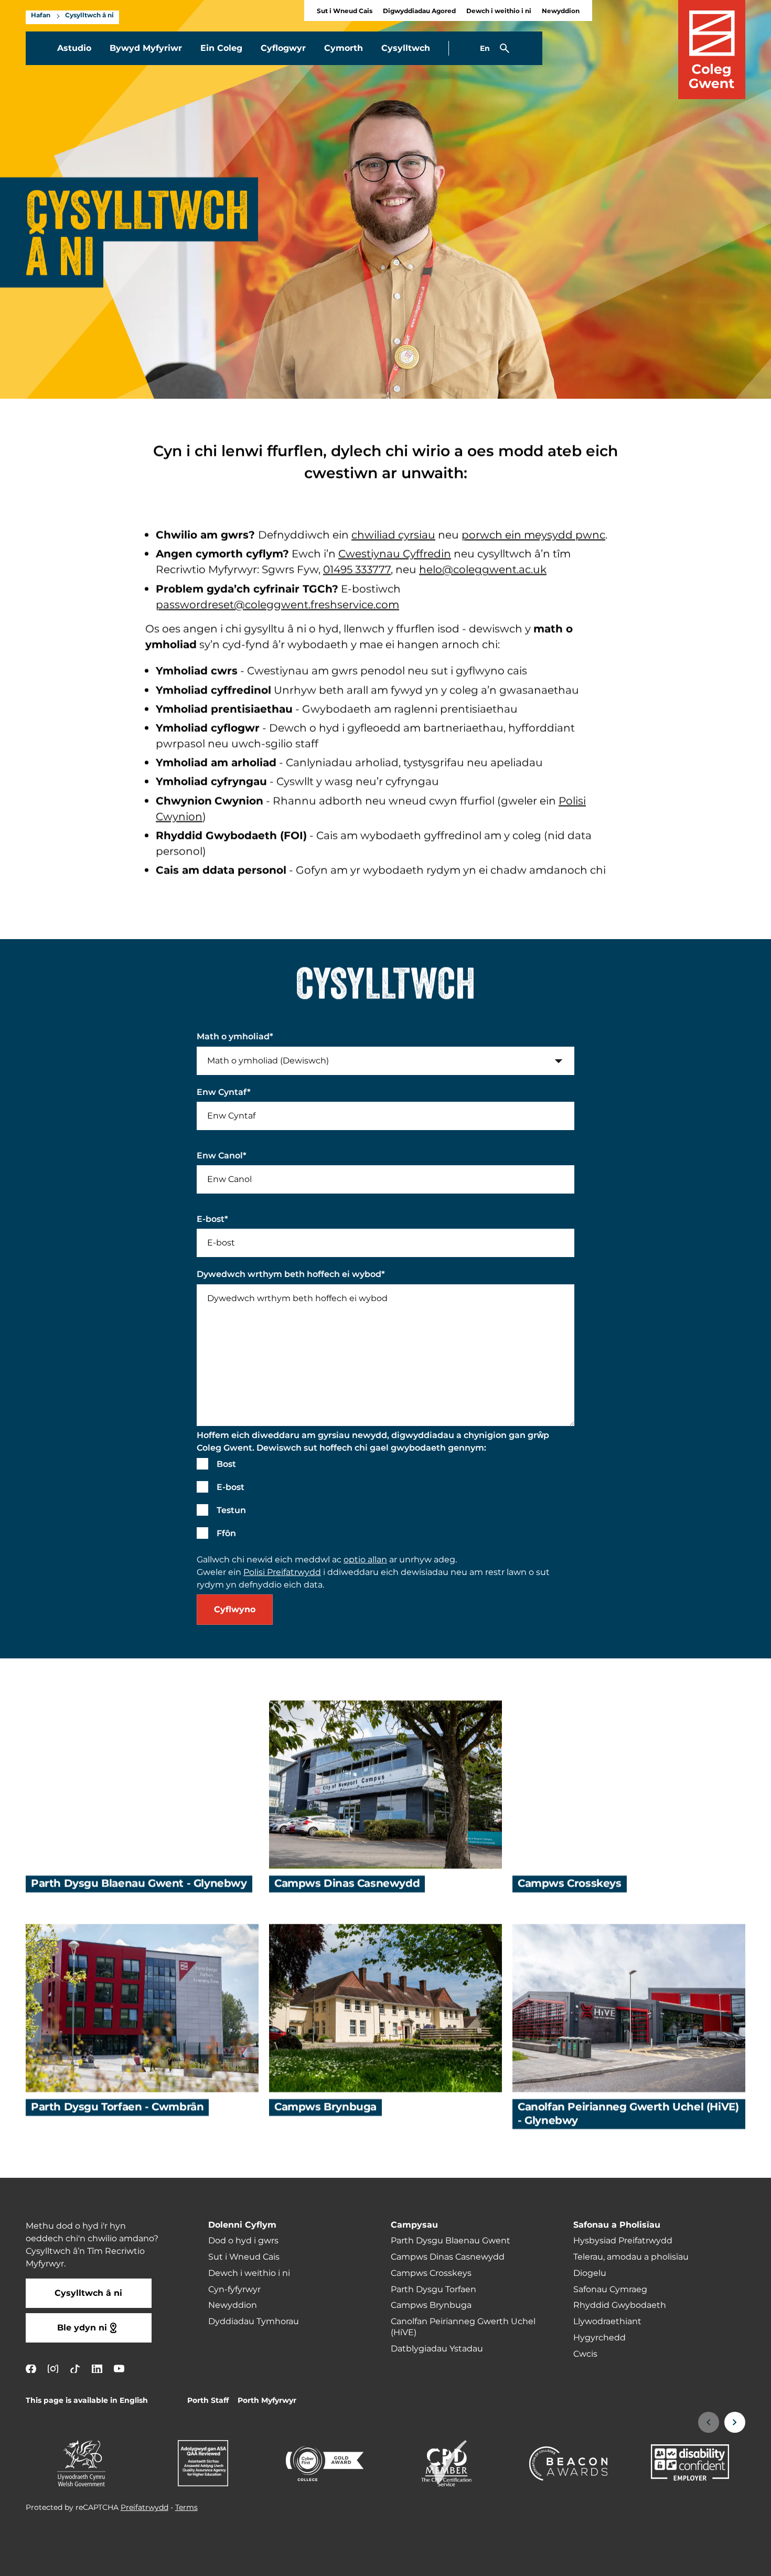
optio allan (365, 1560)
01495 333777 (357, 570)
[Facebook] (31, 2369)
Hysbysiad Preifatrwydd (623, 2241)
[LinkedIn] (97, 2369)
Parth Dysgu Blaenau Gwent (451, 2241)
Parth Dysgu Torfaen (433, 2290)
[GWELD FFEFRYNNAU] (699, 2561)
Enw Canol (222, 1156)
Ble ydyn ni (82, 2328)
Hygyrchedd (599, 2338)
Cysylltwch (406, 48)
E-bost (212, 1219)
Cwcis (585, 2354)
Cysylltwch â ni (89, 16)
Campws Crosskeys (570, 1884)
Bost (226, 1464)
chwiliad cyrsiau (393, 535)
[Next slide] (735, 2422)
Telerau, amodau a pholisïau (631, 2257)
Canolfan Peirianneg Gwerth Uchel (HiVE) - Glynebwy (628, 2114)
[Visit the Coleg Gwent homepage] (712, 50)
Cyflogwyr (283, 48)
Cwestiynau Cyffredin (395, 554)
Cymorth (344, 48)
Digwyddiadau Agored (419, 11)
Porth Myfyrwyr (267, 2401)
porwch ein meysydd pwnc (533, 535)
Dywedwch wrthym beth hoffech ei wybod (291, 1274)
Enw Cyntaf (224, 1092)
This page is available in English (87, 2401)
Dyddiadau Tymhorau (254, 2322)
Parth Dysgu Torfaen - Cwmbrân (117, 2107)
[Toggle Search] (505, 48)
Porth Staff (208, 2401)
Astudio (74, 48)
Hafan (41, 16)
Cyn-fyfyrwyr (234, 2290)
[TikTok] (75, 2369)
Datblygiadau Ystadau (437, 2349)
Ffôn (226, 1534)
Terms (186, 2508)
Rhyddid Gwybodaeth (620, 2305)
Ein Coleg (221, 48)
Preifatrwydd (144, 2508)
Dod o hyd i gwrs (243, 2241)
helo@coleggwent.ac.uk (483, 570)
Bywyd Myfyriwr (146, 48)
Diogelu (590, 2273)
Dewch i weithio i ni (499, 11)
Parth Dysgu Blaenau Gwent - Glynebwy (139, 1884)
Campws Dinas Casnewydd (347, 1884)
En (485, 49)
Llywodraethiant (607, 2322)
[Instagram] (53, 2369)
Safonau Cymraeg (610, 2290)
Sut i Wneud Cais (345, 11)
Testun (231, 1510)
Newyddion (561, 11)
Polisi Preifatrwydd (282, 1572)
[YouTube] (119, 2369)
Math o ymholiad (235, 1037)
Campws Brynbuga (325, 2107)
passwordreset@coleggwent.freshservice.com (277, 605)
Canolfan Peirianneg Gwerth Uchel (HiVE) (463, 2327)
